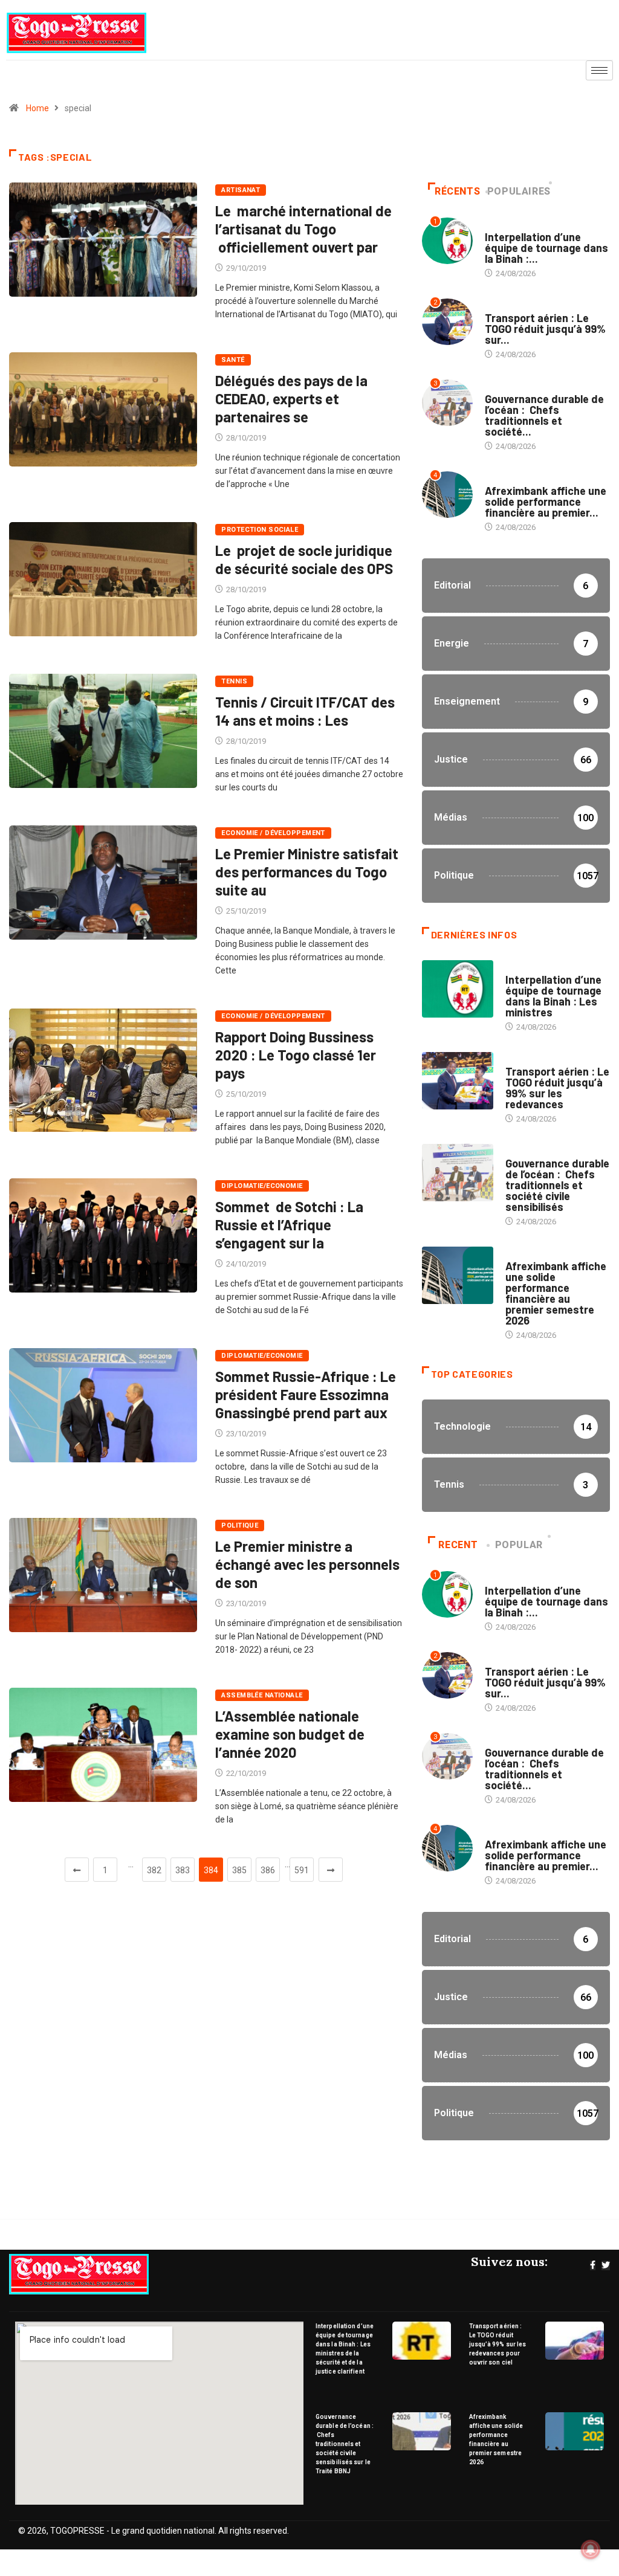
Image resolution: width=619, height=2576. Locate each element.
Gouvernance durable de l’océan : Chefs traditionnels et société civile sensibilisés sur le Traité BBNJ (345, 2444)
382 (154, 1870)
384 (211, 1870)
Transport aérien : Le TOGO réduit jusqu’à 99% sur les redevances (557, 1088)
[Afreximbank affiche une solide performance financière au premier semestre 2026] (458, 1275)
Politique (240, 1525)
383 (183, 1870)
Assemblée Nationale (262, 1695)
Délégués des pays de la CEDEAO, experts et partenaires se (291, 399)
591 (302, 1870)
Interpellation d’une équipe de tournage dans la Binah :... (546, 248)
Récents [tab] (457, 191)
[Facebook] (593, 2265)
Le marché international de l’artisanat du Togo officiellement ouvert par (303, 229)
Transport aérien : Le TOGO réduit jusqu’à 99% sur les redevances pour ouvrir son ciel (498, 2344)
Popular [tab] (519, 1545)
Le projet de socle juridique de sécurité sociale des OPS (304, 559)
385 (239, 1870)
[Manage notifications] (591, 2549)
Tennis (234, 681)
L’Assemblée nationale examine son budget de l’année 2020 (290, 1734)
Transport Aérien (519, 306)
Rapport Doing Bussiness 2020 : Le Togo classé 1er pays (296, 1055)
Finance (500, 479)
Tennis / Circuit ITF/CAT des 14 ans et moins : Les (305, 711)
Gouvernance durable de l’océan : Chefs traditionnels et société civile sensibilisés (557, 1185)
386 (268, 1870)
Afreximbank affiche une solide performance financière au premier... (546, 502)
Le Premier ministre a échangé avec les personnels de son (307, 1564)
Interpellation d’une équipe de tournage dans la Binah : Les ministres (553, 996)
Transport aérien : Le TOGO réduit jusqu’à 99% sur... (545, 329)
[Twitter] (606, 2265)
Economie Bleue (515, 387)
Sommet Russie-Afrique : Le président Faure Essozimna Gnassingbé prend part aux (306, 1394)
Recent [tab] (458, 1545)
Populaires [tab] (519, 191)
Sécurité (502, 225)
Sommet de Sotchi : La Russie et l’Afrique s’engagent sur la (289, 1225)
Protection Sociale (260, 530)
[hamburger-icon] (599, 70)
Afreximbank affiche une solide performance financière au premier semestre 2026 (556, 1293)
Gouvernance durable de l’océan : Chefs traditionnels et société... (544, 415)
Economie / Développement (273, 833)
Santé (233, 360)
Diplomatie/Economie (262, 1186)
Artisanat (241, 190)
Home (37, 108)
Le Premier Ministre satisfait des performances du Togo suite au (307, 872)
